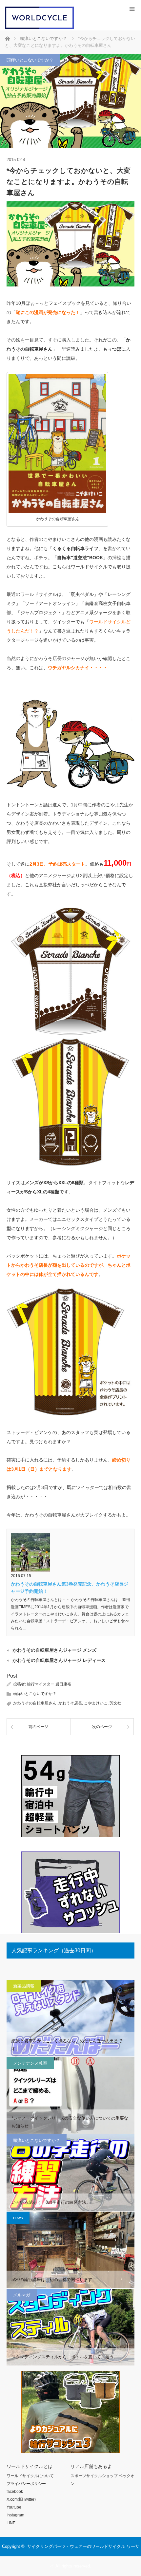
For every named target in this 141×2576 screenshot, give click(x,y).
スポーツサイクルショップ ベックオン (102, 2480)
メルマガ (22, 2295)
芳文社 (115, 1703)
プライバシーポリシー (26, 2484)
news (18, 2218)
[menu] (132, 9)
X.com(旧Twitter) (21, 2499)
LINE (11, 2523)
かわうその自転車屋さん (35, 1703)
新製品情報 (24, 1986)
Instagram (15, 2515)
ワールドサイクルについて (30, 2476)
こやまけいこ (96, 1703)
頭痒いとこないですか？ (30, 60)
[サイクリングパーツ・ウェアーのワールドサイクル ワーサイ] (40, 28)
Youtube (14, 2507)
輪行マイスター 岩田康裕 (49, 1684)
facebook (15, 2492)
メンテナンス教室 (30, 2063)
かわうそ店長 (70, 1703)
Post (12, 1676)
